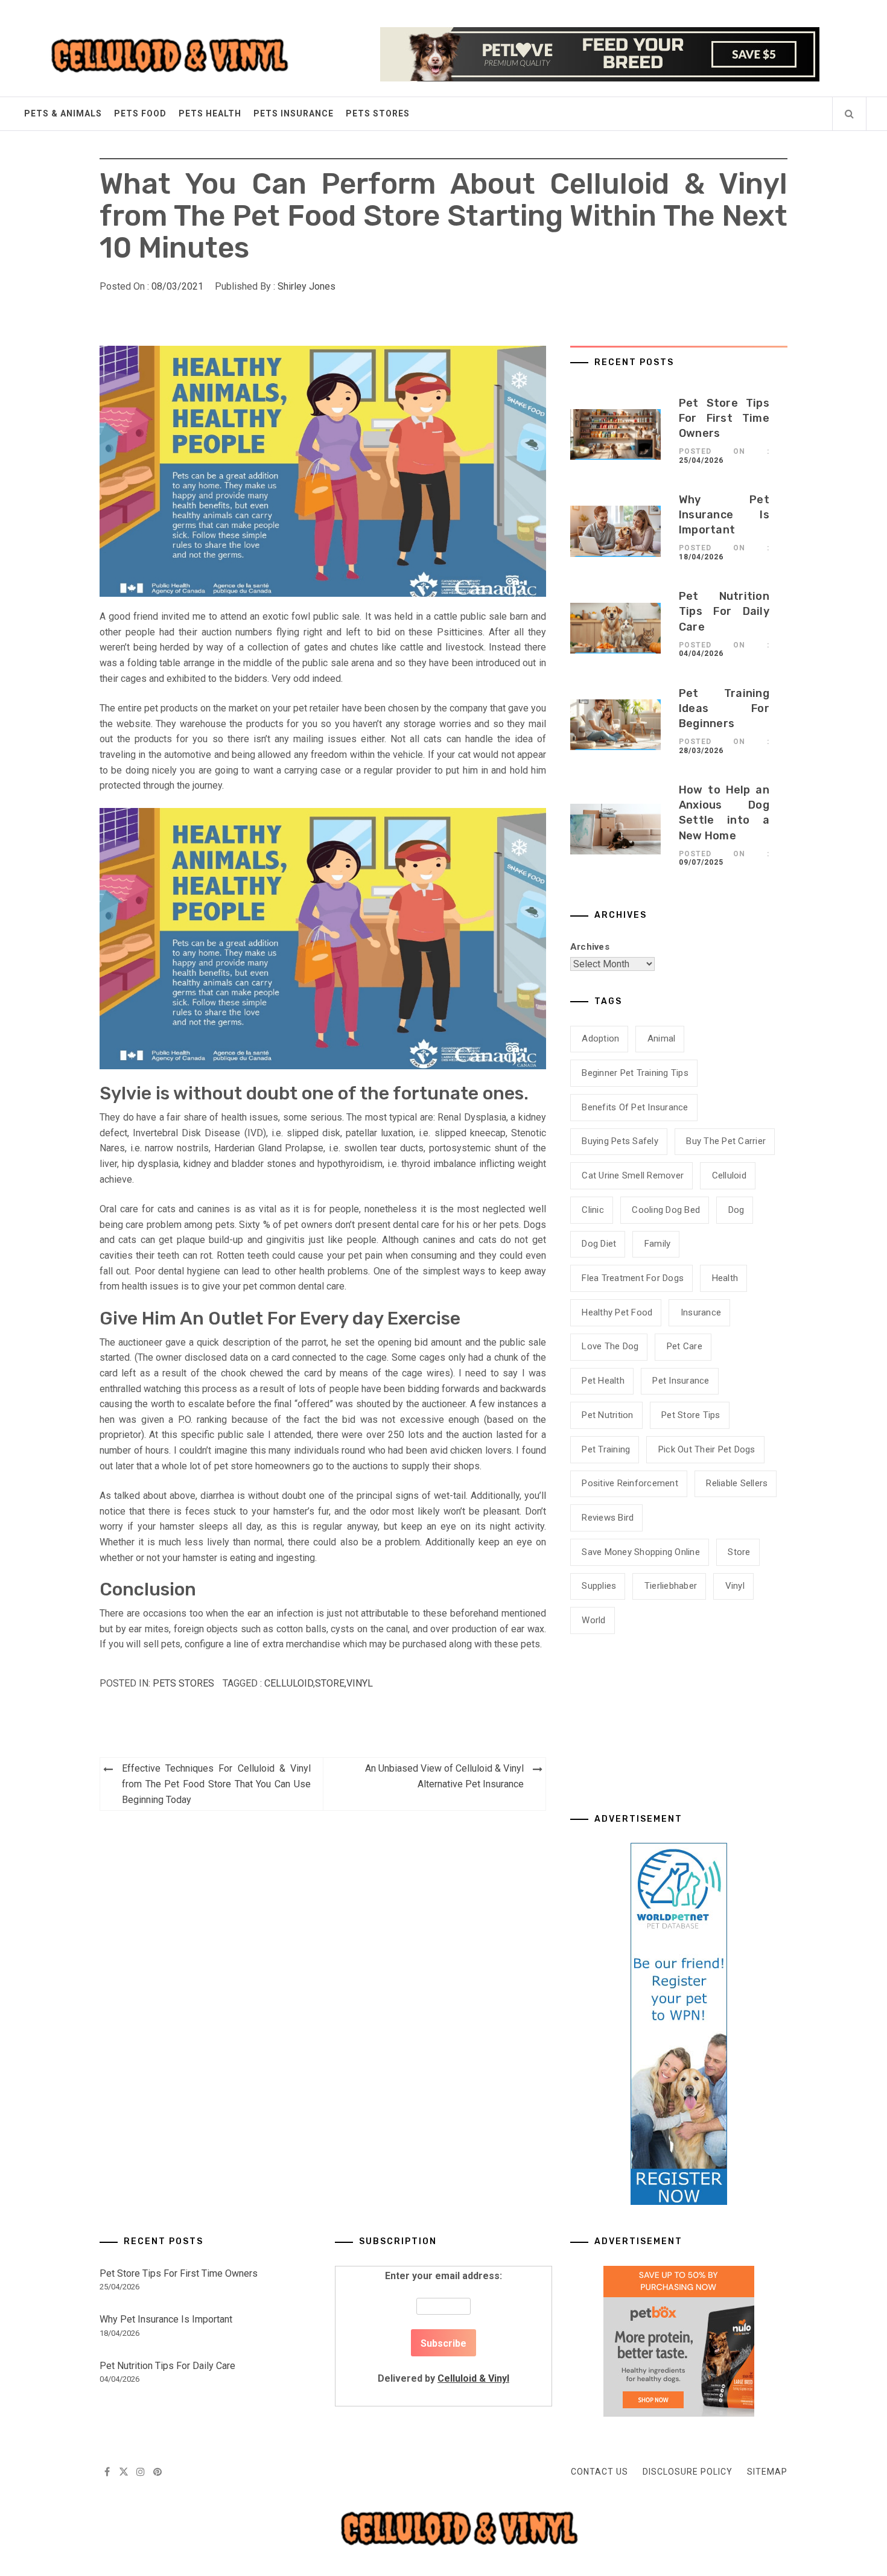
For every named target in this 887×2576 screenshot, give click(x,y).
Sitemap (767, 2472)
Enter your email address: (443, 2327)
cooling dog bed (666, 1210)
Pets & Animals (63, 113)
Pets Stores (378, 113)
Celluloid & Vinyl (473, 2378)
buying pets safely (620, 1141)
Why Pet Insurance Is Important (724, 515)
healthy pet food (617, 1312)
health (725, 1278)
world (593, 1620)
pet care (685, 1346)
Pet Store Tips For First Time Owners (724, 418)
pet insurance (681, 1381)
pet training (606, 1449)
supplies (599, 1586)
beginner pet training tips (635, 1073)
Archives (590, 947)
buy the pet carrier (726, 1141)
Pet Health (603, 1381)
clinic (593, 1210)
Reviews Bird (608, 1518)
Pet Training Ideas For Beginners (724, 708)
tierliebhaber (671, 1586)
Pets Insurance (294, 113)
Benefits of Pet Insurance (635, 1107)
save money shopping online (641, 1552)
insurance (701, 1312)
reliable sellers (737, 1483)
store (330, 1683)
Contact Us (599, 2472)
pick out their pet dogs (707, 1449)
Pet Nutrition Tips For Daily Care (724, 611)
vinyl (360, 1683)
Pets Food (140, 113)
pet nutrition (607, 1415)
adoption (600, 1038)
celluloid (289, 1683)
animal (662, 1038)
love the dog (610, 1346)
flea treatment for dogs (633, 1278)
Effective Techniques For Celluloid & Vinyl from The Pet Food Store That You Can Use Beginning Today (216, 1784)
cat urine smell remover (633, 1175)
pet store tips (691, 1415)
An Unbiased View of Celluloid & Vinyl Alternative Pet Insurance (444, 1776)
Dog (736, 1210)
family (658, 1244)
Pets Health (210, 113)
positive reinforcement (630, 1483)
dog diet (599, 1244)
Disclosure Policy (688, 2472)
